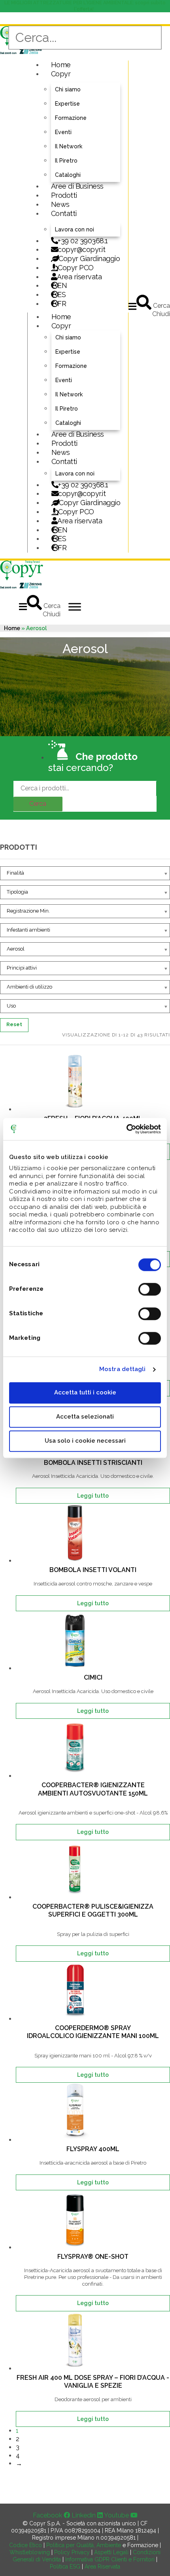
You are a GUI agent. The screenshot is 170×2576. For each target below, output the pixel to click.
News (60, 204)
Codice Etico (25, 2545)
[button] (132, 306)
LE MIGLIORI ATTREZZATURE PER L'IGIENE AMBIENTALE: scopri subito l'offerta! (85, 6)
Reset (14, 1024)
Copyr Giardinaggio (89, 259)
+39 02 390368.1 (83, 241)
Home (61, 65)
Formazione (71, 118)
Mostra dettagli (123, 1369)
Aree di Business (77, 186)
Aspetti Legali (111, 2552)
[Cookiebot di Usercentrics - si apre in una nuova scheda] (126, 1129)
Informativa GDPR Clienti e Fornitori (109, 2559)
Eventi (63, 132)
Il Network (69, 146)
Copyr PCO (76, 268)
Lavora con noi (75, 229)
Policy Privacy (72, 2552)
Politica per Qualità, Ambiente (84, 2545)
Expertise (67, 104)
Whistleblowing (30, 2552)
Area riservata (79, 277)
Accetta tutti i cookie (85, 1392)
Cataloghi (68, 175)
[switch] (150, 1289)
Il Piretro (66, 161)
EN (62, 285)
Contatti (64, 213)
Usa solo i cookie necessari (85, 1441)
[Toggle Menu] (75, 607)
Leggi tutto (93, 1496)
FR (62, 548)
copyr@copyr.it (81, 249)
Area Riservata (102, 2567)
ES (61, 295)
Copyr (61, 74)
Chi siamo (68, 89)
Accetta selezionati (85, 1417)
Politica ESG (65, 2567)
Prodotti (64, 195)
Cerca (38, 804)
